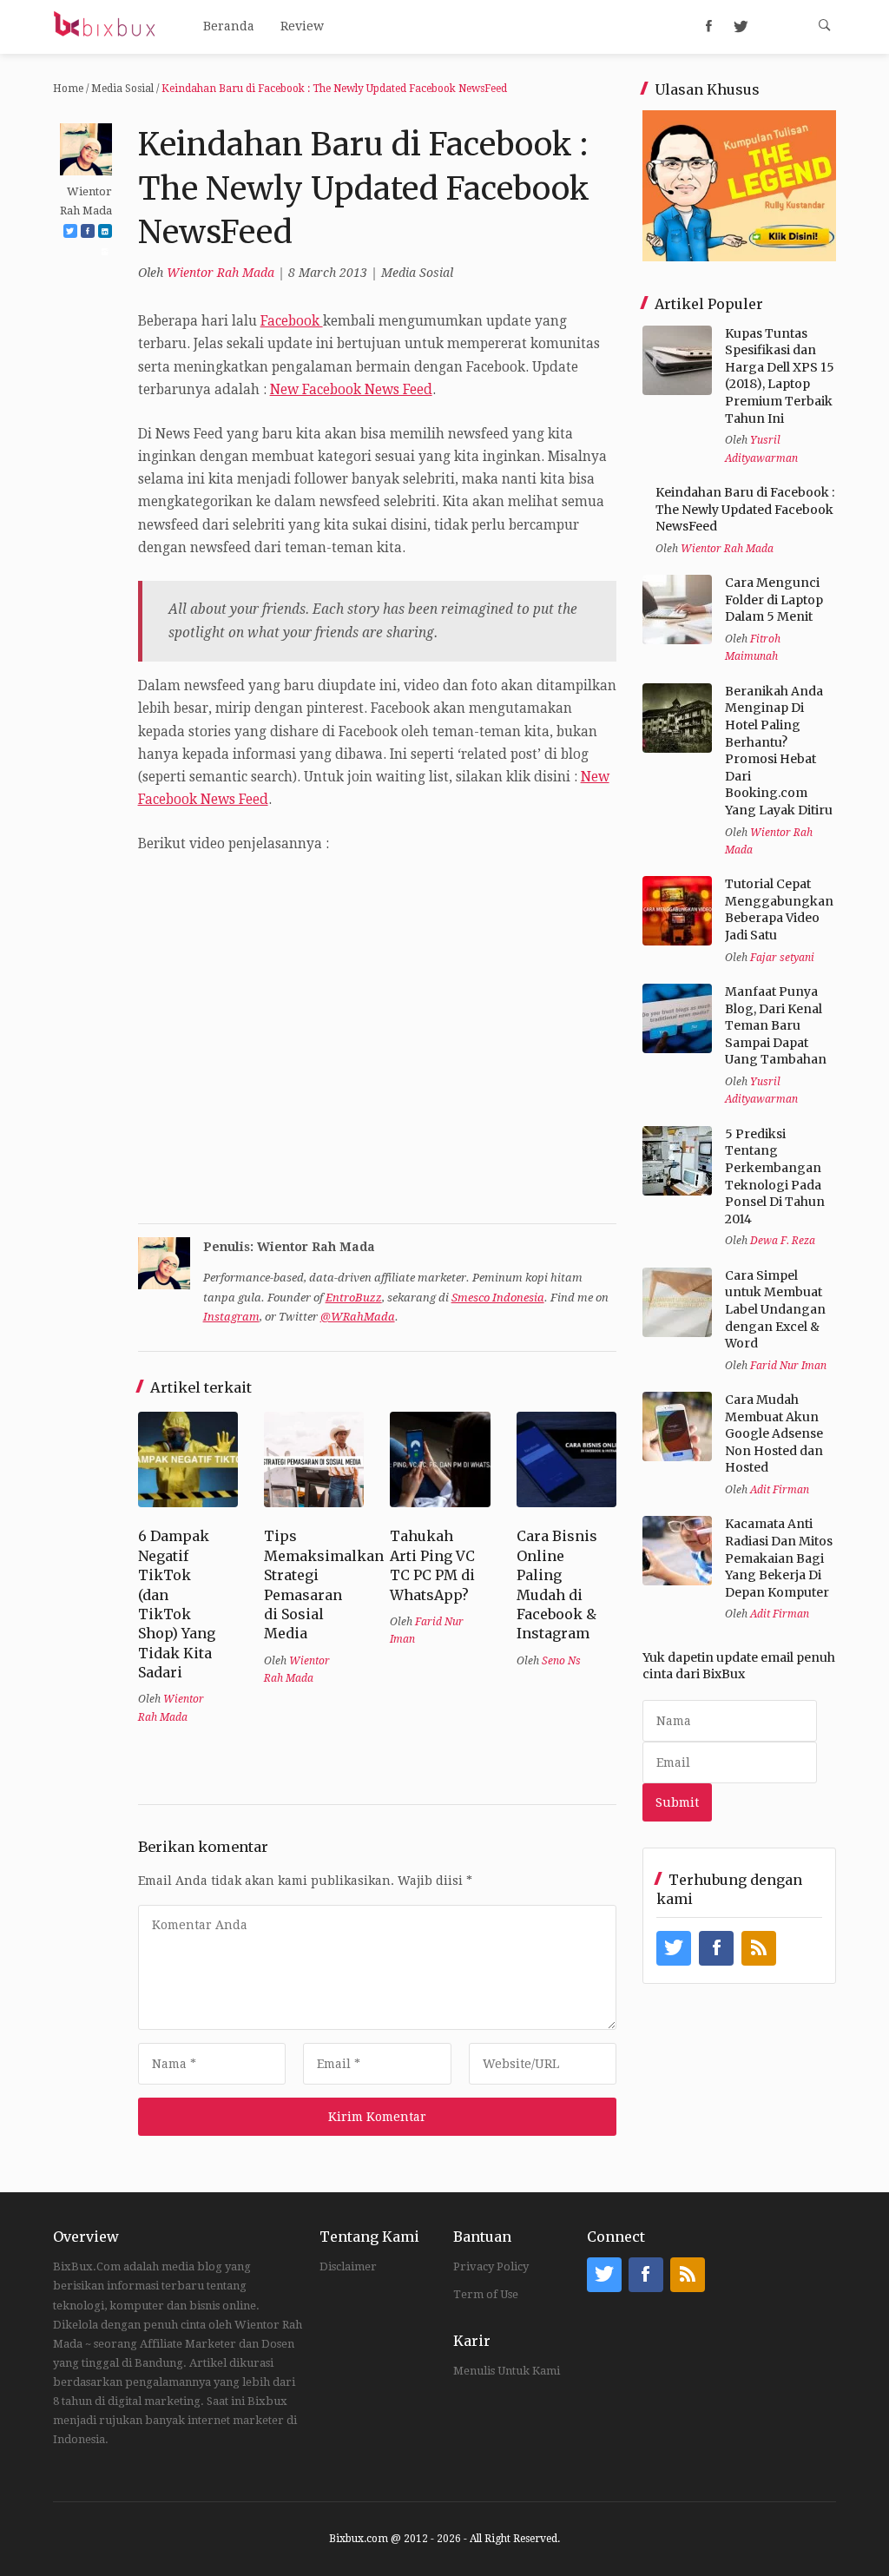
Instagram (231, 1317)
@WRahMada (358, 1317)
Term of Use (486, 2294)
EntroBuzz (354, 1298)
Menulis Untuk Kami (507, 2371)
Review (302, 26)
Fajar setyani (782, 958)
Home (68, 89)
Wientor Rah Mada (221, 273)
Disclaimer (348, 2266)
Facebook (292, 321)
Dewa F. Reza (783, 1241)
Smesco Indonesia (498, 1298)
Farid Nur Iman (788, 1366)
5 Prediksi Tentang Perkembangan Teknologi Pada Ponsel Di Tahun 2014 (775, 1176)
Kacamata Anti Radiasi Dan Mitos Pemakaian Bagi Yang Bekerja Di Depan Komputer (779, 1558)
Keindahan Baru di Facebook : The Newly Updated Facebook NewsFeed (745, 509)
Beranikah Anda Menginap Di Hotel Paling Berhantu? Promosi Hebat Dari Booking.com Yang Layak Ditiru (779, 751)
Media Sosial (122, 89)
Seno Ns (561, 1661)
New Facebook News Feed (351, 390)
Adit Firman (780, 1490)
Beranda (229, 26)
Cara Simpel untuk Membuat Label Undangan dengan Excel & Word (775, 1309)
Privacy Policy (491, 2266)
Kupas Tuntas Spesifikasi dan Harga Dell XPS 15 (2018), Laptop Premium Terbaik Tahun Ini (780, 376)
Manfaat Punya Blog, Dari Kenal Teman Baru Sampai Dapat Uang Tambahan (776, 1025)
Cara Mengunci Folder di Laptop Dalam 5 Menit (774, 600)
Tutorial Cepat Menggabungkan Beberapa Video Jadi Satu (779, 909)
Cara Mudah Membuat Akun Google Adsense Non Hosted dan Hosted (774, 1433)
